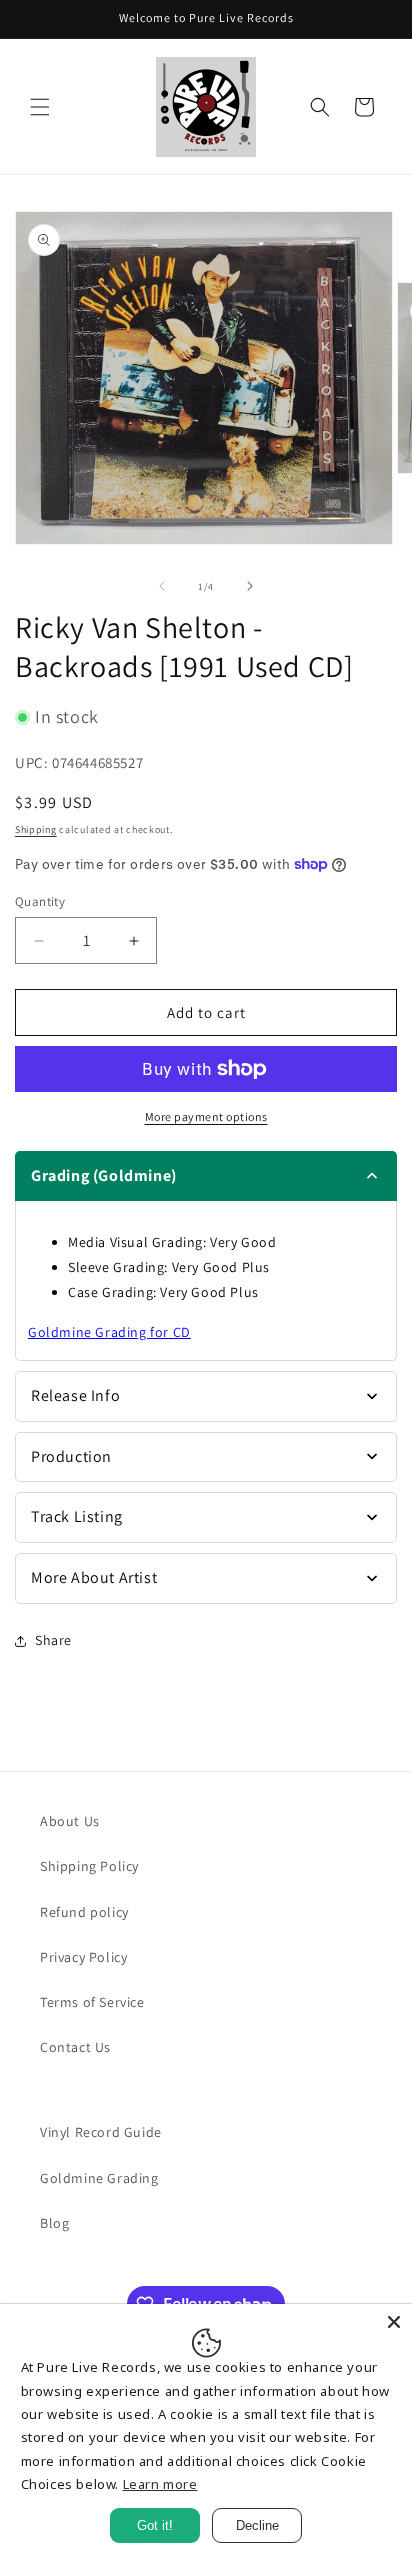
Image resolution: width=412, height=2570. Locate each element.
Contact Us (75, 2047)
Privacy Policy (83, 1957)
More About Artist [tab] (94, 1577)
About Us (70, 1821)
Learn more (160, 2484)
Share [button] (53, 1640)
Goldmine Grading (99, 2178)
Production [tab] (71, 1456)
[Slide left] (162, 586)
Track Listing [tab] (77, 1516)
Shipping (36, 829)
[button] (40, 107)
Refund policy (84, 1912)
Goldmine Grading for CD (109, 1332)
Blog (54, 2223)
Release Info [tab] (75, 1395)
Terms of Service (92, 2002)
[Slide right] (250, 586)
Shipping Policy (89, 1866)
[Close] (394, 2322)
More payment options (206, 1116)
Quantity (40, 901)
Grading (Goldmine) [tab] (104, 1175)
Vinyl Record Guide (101, 2132)
